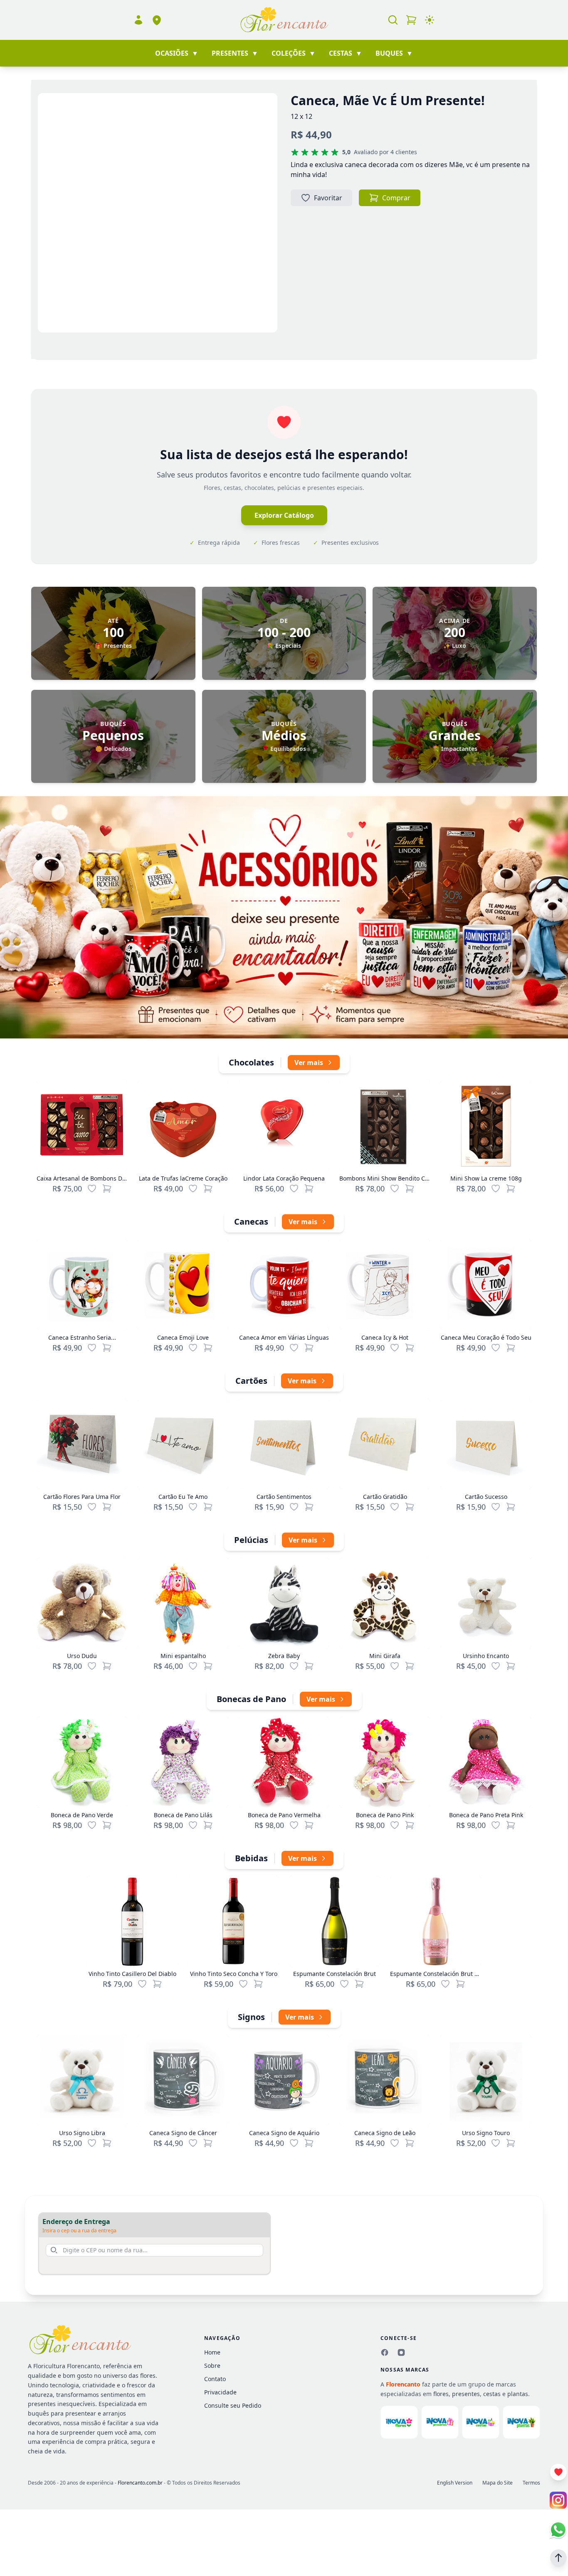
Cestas (346, 53)
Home (212, 2352)
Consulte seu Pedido (233, 2405)
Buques (394, 53)
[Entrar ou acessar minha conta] (138, 20)
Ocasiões (177, 53)
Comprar (396, 198)
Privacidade (220, 2392)
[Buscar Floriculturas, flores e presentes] (393, 20)
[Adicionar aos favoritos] (92, 1188)
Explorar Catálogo (284, 515)
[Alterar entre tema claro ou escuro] (430, 20)
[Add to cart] (107, 1188)
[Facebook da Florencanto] (385, 2352)
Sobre (212, 2366)
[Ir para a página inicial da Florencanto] (284, 20)
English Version (455, 2483)
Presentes (235, 53)
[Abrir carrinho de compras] (411, 20)
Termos (531, 2483)
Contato (215, 2379)
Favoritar (328, 198)
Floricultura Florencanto (67, 2366)
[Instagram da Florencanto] (401, 2352)
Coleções (294, 53)
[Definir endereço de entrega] (157, 20)
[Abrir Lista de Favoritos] (558, 2472)
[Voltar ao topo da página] (558, 2558)
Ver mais (309, 1063)
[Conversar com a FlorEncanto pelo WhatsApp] (558, 2530)
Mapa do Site (498, 2483)
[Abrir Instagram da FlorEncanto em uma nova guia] (558, 2500)
